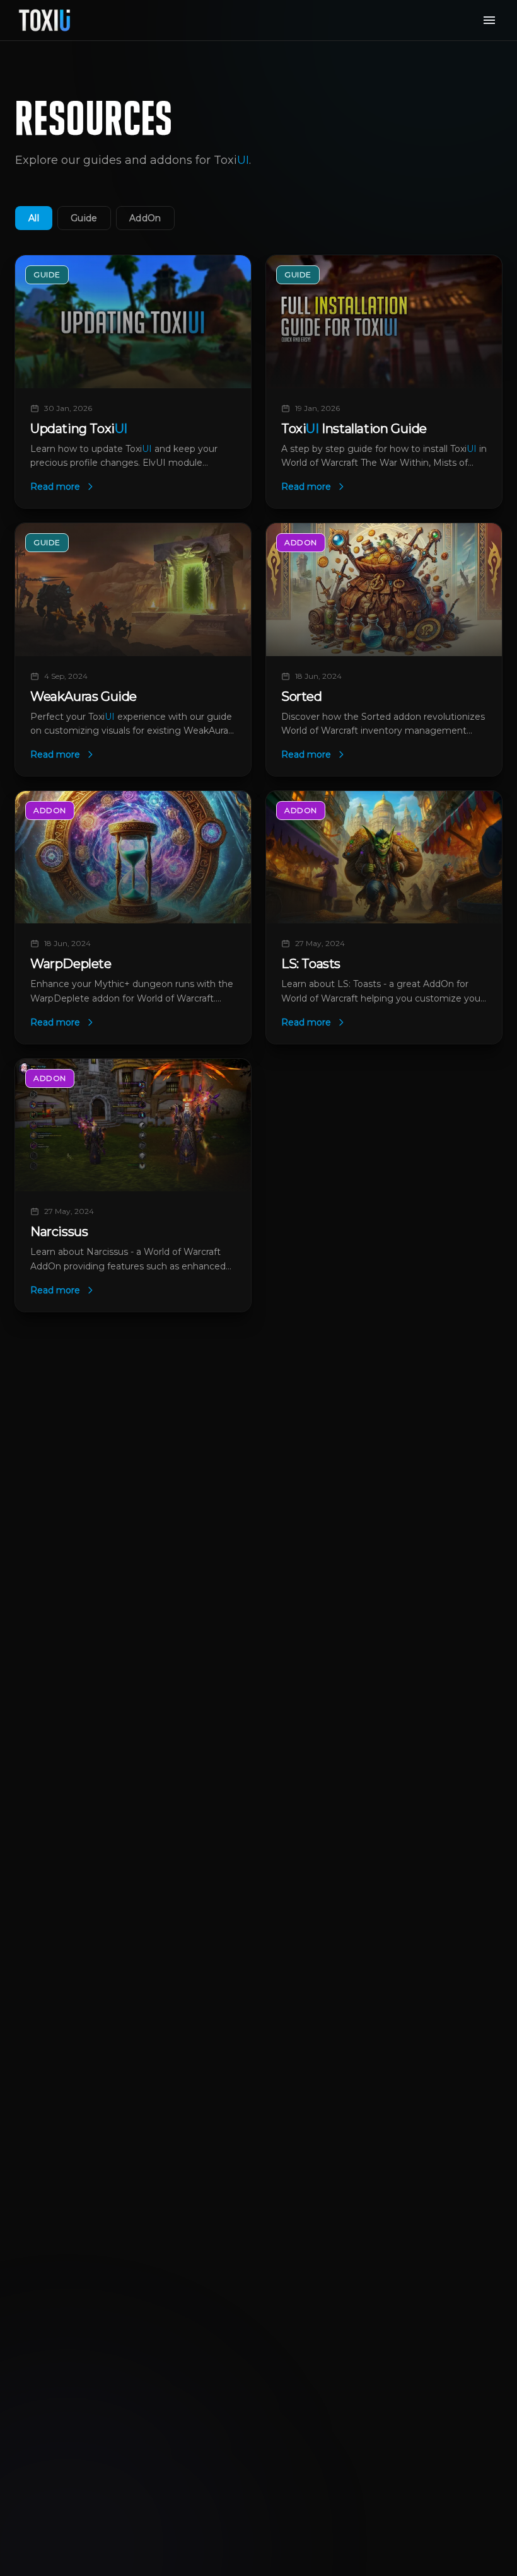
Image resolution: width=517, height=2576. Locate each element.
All (34, 218)
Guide (84, 218)
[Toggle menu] (489, 20)
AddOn (145, 218)
